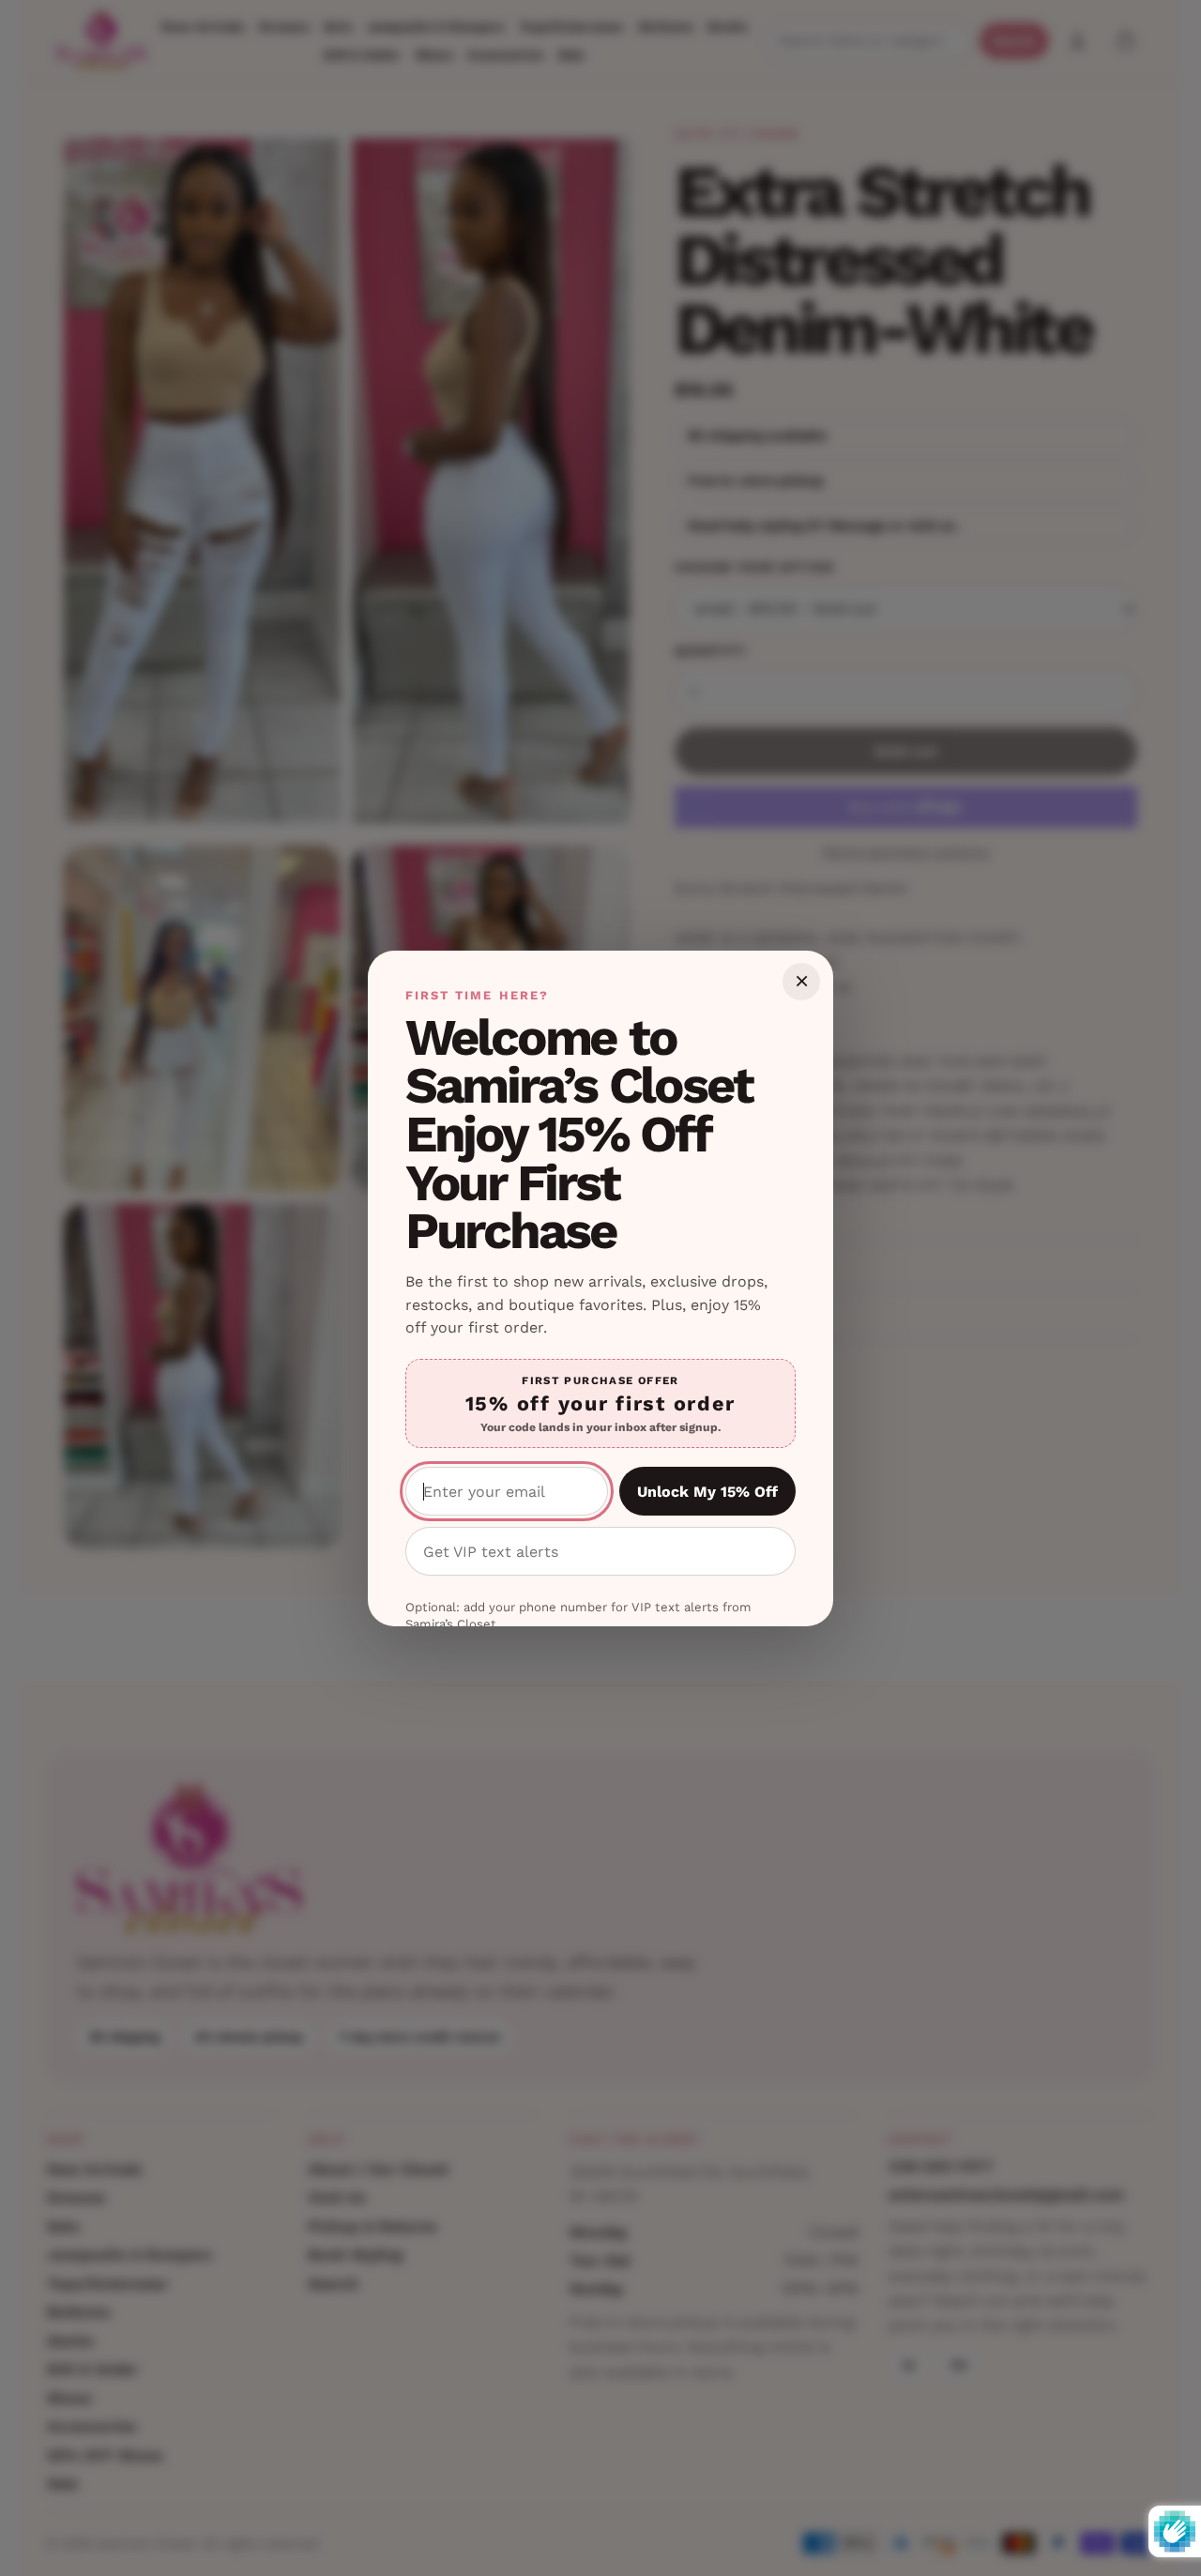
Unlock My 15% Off (707, 1492)
